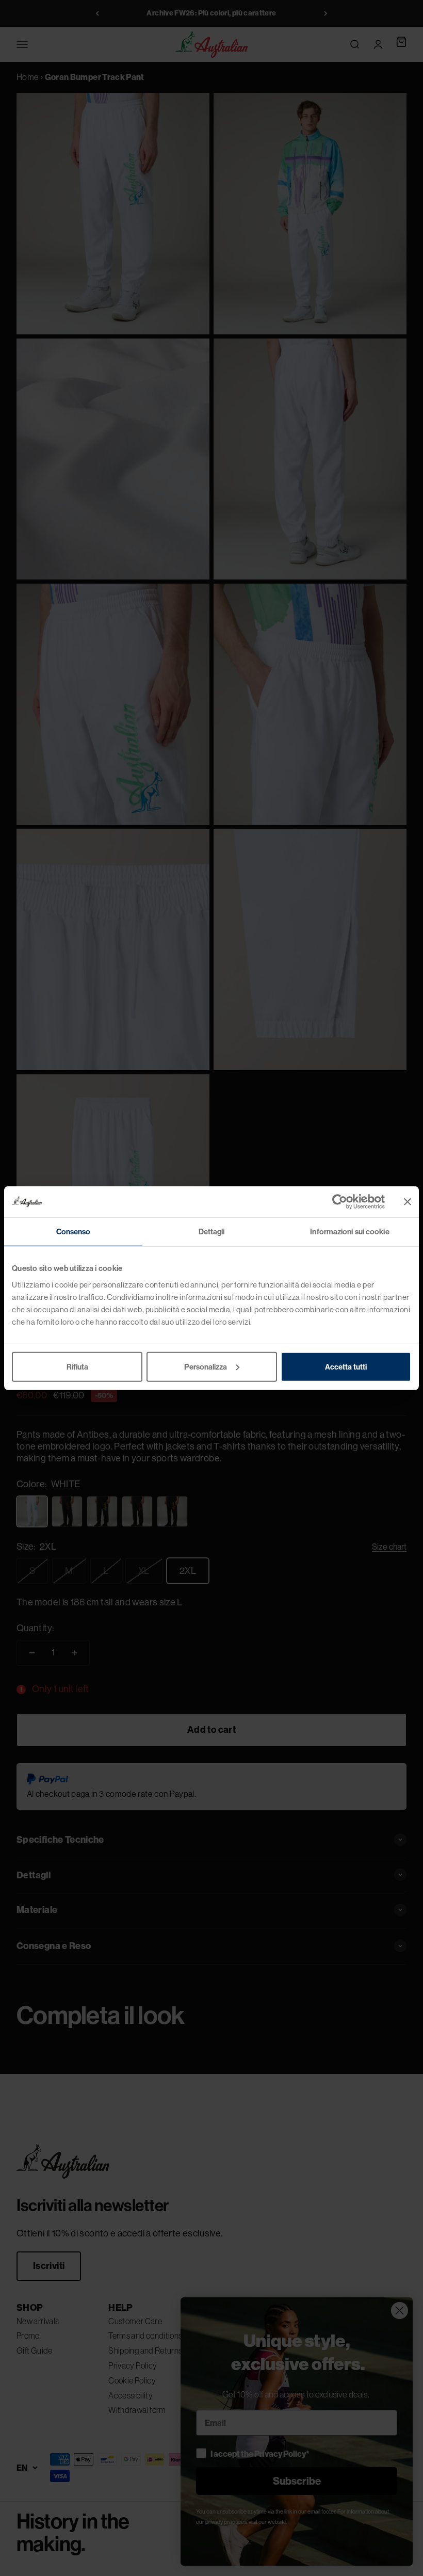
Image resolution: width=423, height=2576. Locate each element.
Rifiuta (77, 1366)
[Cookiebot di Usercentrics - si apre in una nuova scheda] (340, 1202)
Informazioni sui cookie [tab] (349, 1231)
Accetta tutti (346, 1366)
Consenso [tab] (74, 1231)
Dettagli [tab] (212, 1231)
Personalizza (206, 1366)
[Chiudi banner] (408, 1202)
